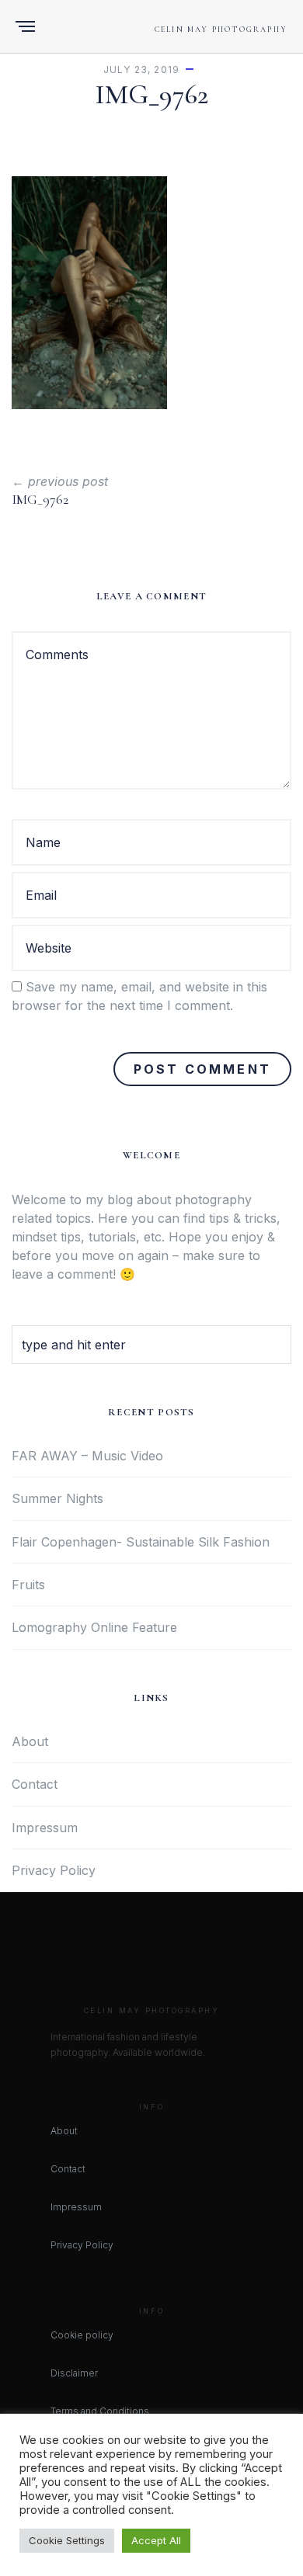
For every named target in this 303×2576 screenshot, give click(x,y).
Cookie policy (82, 2335)
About (30, 1741)
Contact (35, 1784)
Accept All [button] (156, 2540)
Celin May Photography (221, 30)
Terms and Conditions (100, 2411)
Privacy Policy (54, 1870)
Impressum (45, 1828)
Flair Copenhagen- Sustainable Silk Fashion (141, 1542)
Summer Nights (57, 1498)
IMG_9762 (40, 499)
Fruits (28, 1585)
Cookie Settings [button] (67, 2540)
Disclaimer (74, 2373)
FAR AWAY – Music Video (87, 1456)
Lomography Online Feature (94, 1627)
